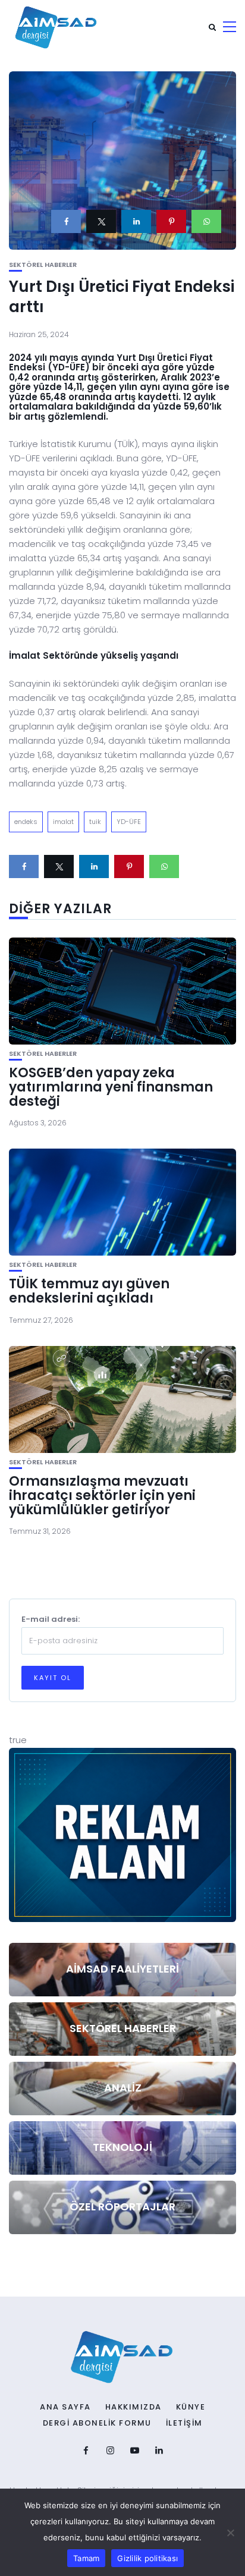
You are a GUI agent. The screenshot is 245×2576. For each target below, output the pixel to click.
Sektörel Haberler (43, 265)
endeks (26, 822)
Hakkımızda (134, 2407)
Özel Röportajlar (122, 2207)
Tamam (86, 2558)
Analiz (123, 2088)
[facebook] (66, 221)
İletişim (184, 2423)
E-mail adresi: (51, 1619)
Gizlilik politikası (147, 2558)
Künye (191, 2407)
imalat (63, 822)
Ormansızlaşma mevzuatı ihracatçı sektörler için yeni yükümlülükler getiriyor (102, 1495)
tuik (95, 822)
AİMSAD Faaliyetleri (122, 1969)
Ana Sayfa (65, 2407)
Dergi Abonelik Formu (97, 2423)
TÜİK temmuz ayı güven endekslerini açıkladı (89, 1291)
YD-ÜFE (129, 822)
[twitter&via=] (101, 221)
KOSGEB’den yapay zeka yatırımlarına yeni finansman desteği (111, 1087)
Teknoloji (122, 2147)
